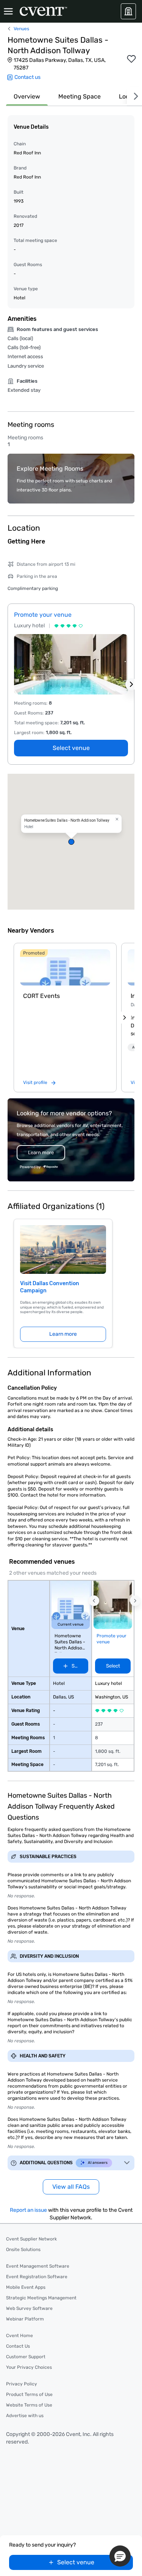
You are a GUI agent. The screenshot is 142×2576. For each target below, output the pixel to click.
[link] (65, 967)
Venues (21, 29)
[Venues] (128, 11)
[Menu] (8, 11)
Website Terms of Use (29, 2405)
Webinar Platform (25, 2319)
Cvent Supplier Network (31, 2239)
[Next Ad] (131, 684)
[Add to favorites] (131, 59)
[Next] (134, 96)
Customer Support (26, 2357)
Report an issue (28, 2210)
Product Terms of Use (29, 2394)
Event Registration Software (37, 2277)
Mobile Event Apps (26, 2287)
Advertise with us (25, 2416)
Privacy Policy (22, 2384)
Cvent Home (20, 2336)
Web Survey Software (29, 2308)
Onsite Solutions (23, 2250)
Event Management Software (38, 2266)
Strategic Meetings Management (41, 2298)
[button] (71, 842)
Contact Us (18, 2346)
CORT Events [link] (41, 996)
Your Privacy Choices (29, 2367)
